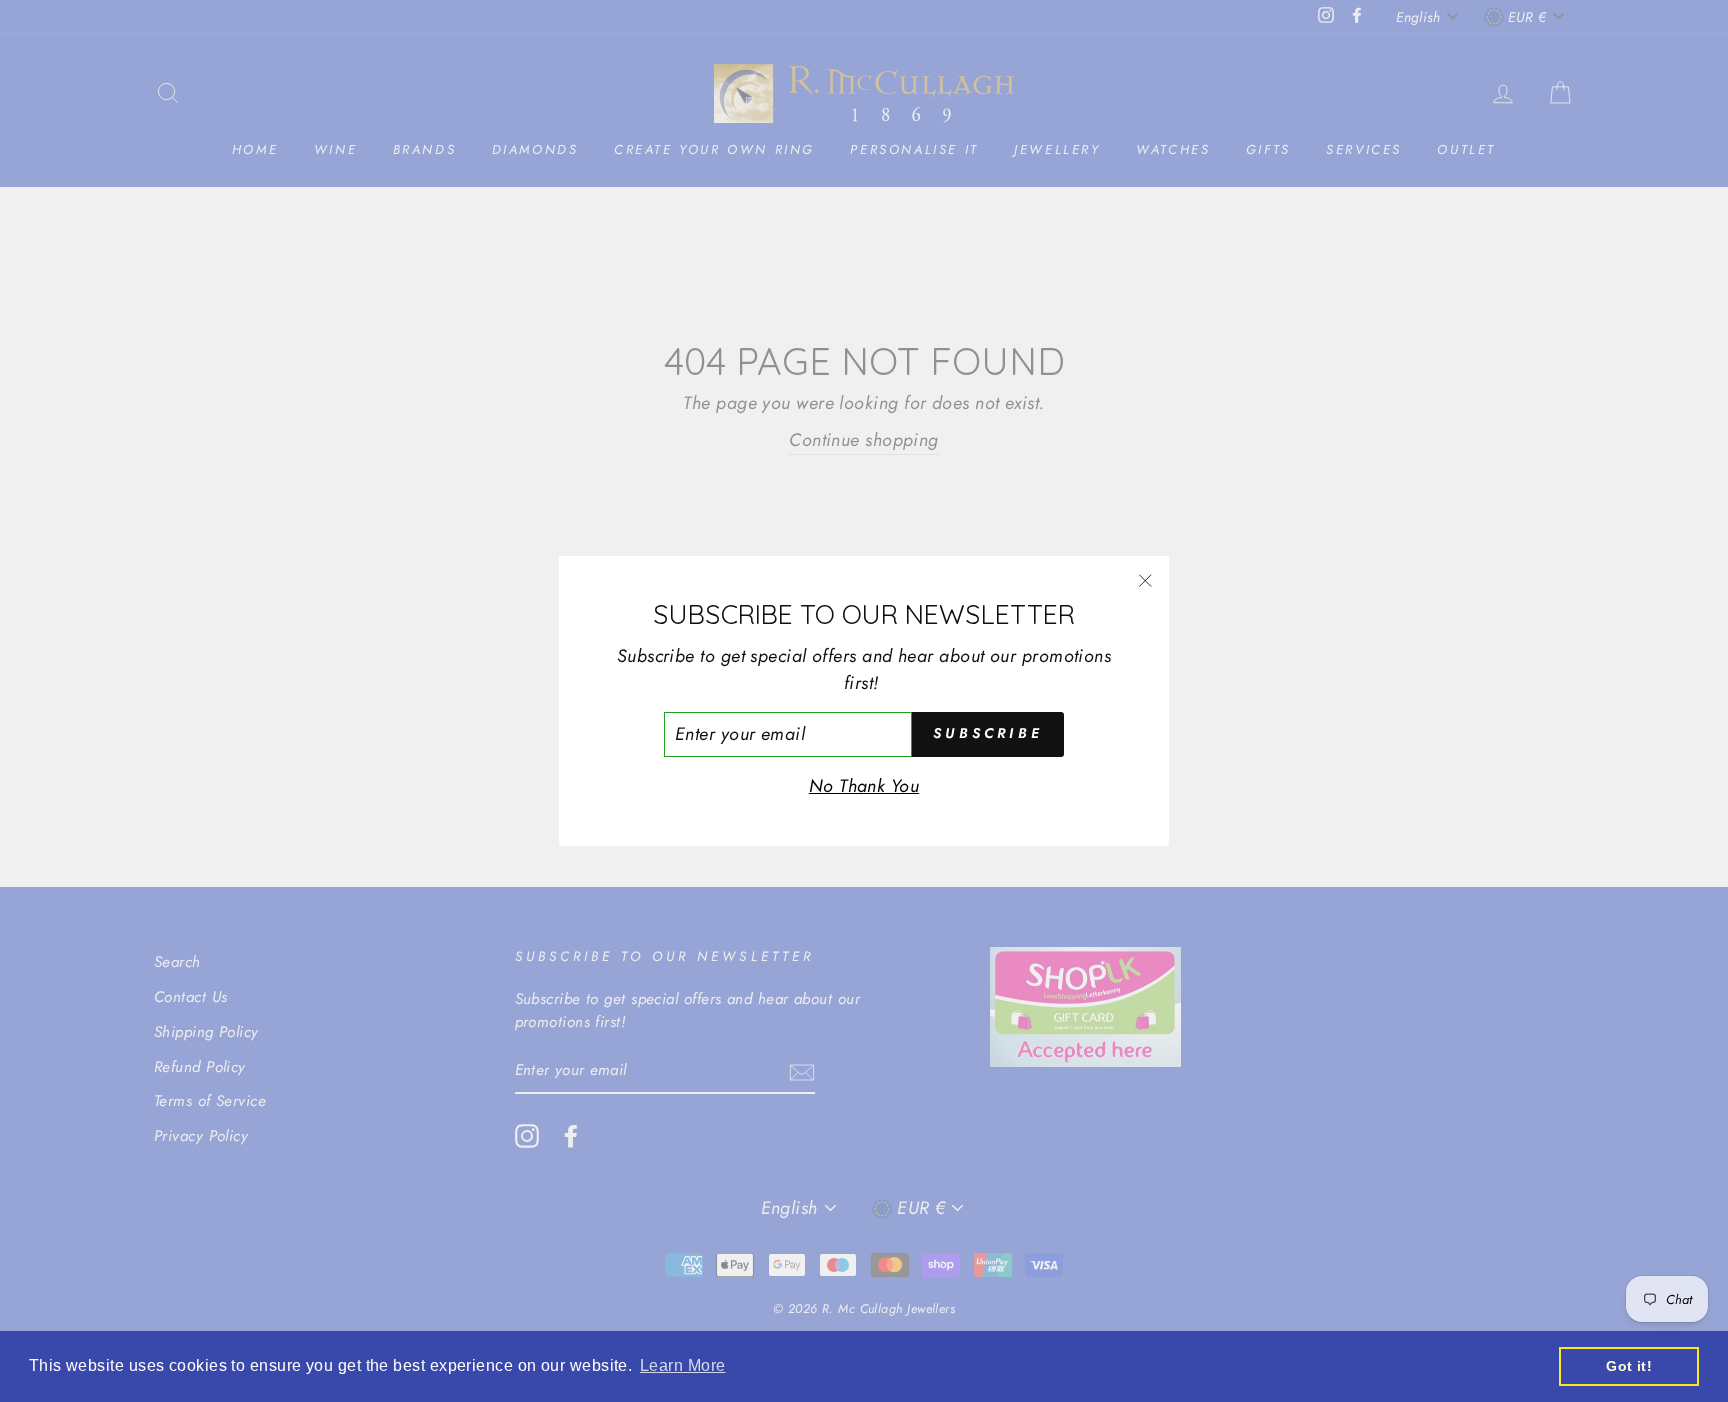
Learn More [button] (683, 1365)
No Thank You (864, 786)
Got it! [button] (1629, 1366)
